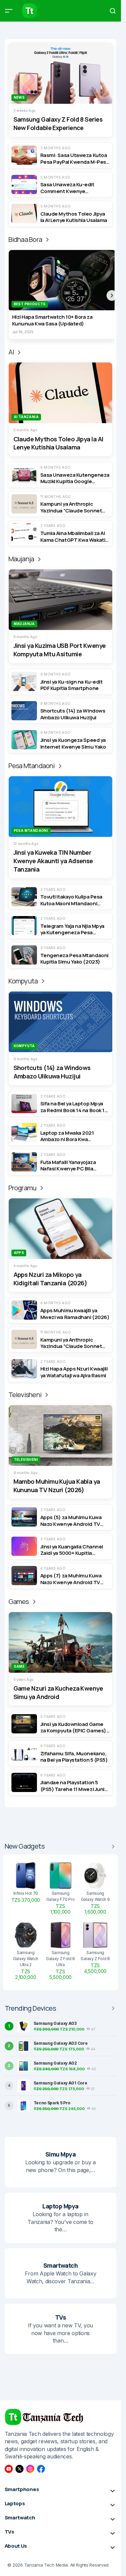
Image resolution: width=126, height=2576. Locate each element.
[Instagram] (30, 2469)
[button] (9, 11)
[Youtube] (9, 2469)
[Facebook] (41, 2469)
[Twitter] (19, 2469)
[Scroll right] (112, 295)
